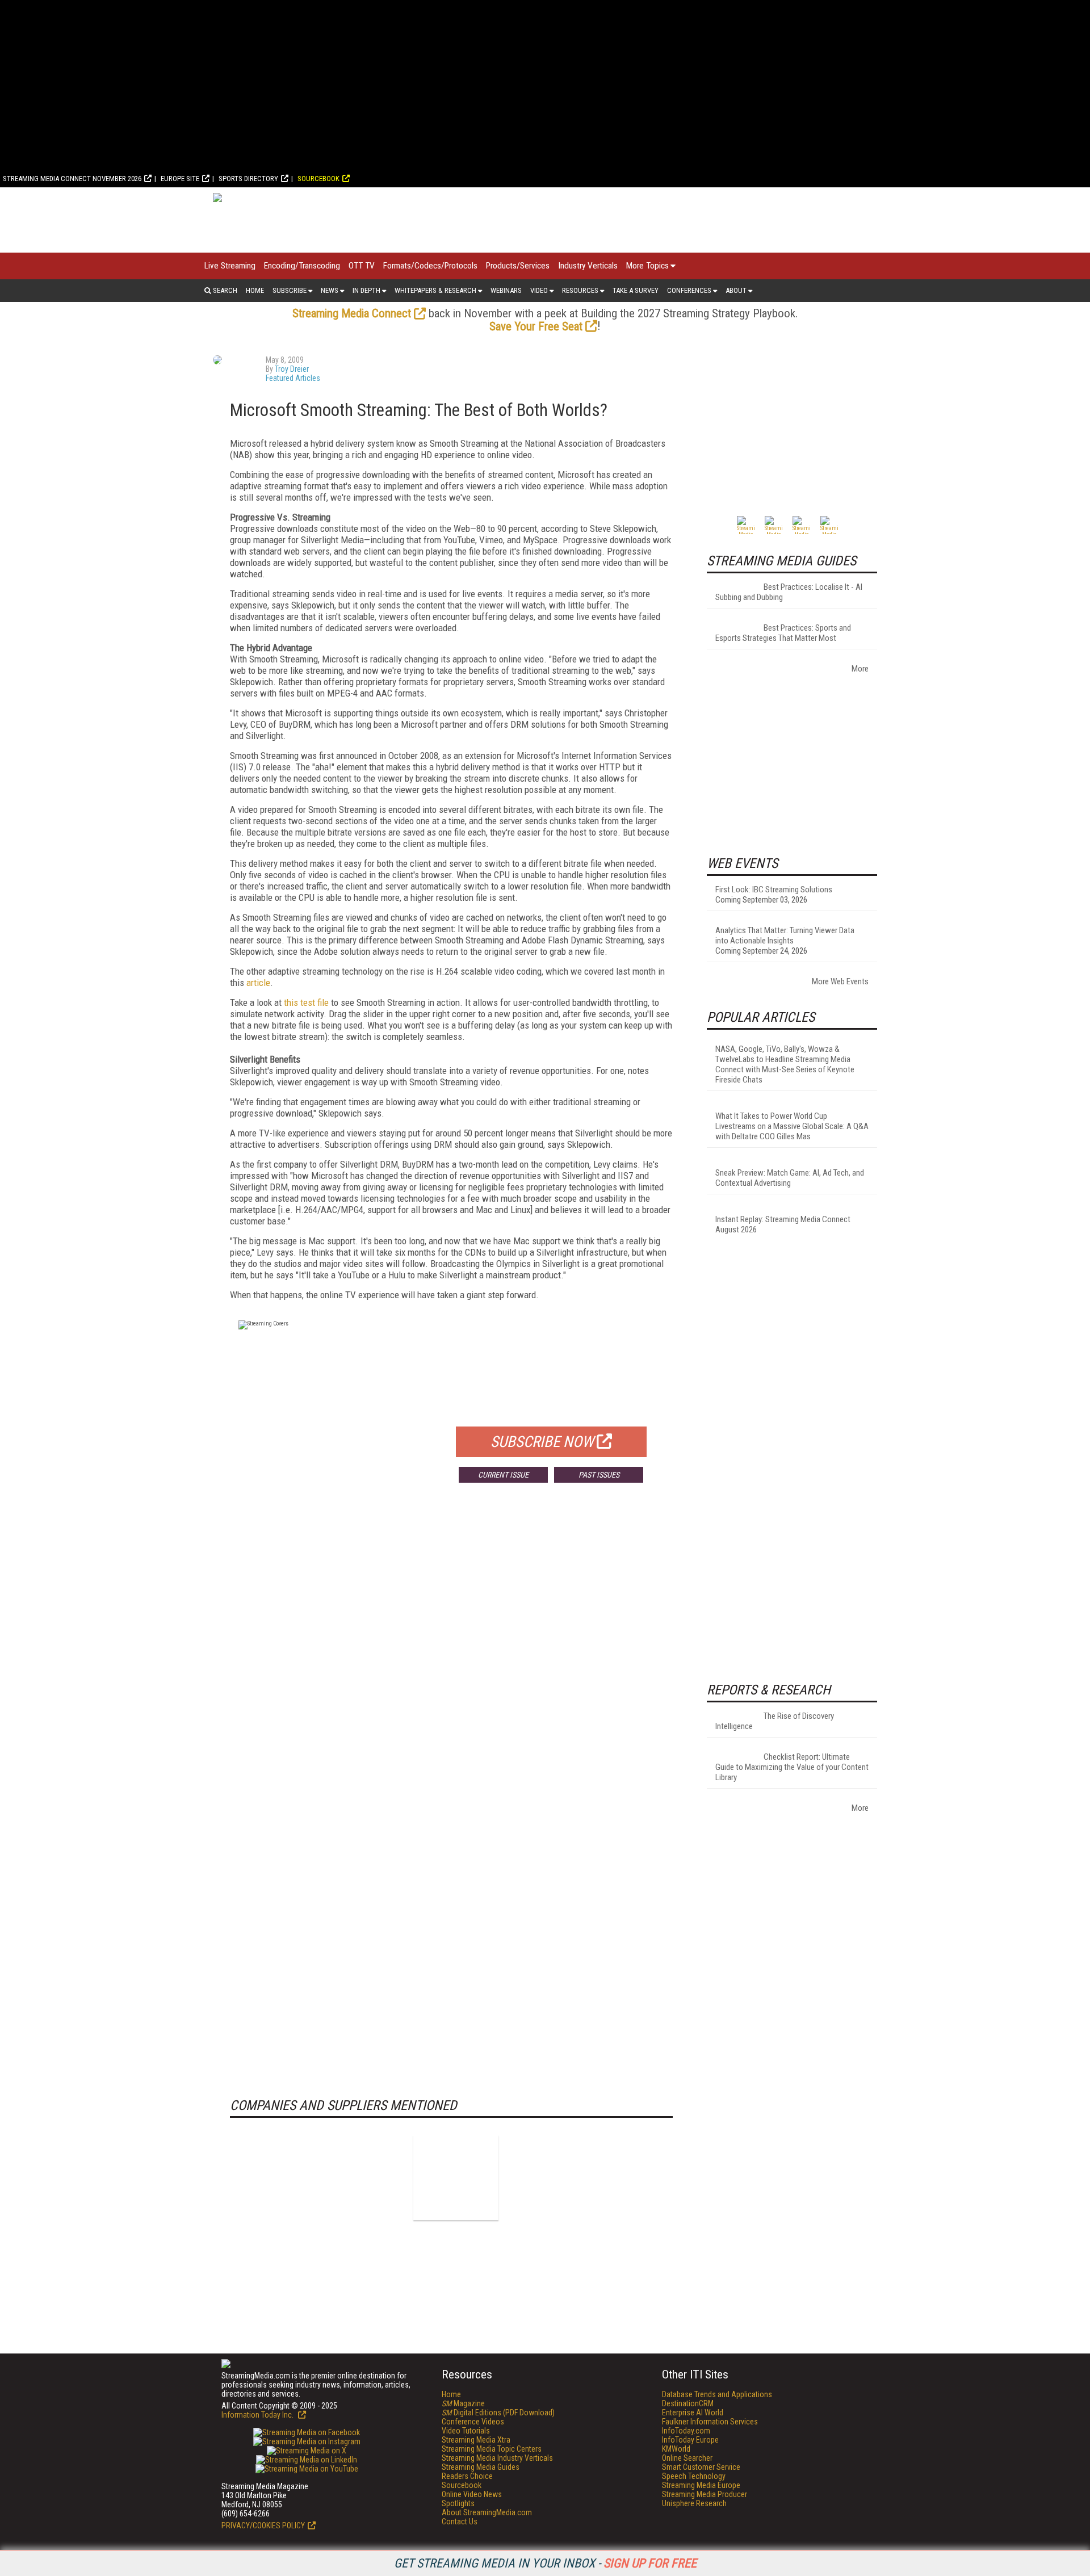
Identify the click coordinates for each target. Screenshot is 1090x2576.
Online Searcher (687, 2458)
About (736, 290)
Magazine (463, 2403)
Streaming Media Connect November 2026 (72, 179)
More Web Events (840, 981)
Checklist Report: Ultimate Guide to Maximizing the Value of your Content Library (792, 1767)
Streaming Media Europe (701, 2485)
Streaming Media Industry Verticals (497, 2458)
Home (255, 290)
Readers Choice (467, 2476)
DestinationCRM (688, 2403)
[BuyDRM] (456, 2178)
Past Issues (599, 1475)
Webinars (506, 290)
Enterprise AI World (693, 2413)
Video (539, 290)
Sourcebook (318, 179)
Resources (580, 290)
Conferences (689, 290)
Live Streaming (230, 266)
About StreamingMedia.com (487, 2512)
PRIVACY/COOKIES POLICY (263, 2525)
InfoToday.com (686, 2431)
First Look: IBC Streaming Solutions (774, 890)
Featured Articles (293, 378)
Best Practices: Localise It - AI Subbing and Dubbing (789, 592)
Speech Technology (694, 2476)
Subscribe (290, 290)
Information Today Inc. (258, 2415)
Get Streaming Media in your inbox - (545, 2563)
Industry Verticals (588, 266)
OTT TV (362, 266)
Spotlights (458, 2503)
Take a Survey (636, 290)
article (258, 983)
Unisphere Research (694, 2503)
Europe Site (180, 179)
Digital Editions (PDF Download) (498, 2413)
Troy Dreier (292, 369)
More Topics (647, 266)
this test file (306, 1002)
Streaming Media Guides (481, 2467)
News (330, 290)
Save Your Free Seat (536, 326)
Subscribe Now (542, 1442)
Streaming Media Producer (705, 2494)
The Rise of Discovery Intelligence (775, 1721)
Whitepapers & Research (435, 290)
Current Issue (503, 1475)
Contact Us (460, 2522)
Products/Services (518, 266)
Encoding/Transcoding (302, 266)
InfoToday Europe (690, 2440)
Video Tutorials (466, 2431)
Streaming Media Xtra (476, 2440)
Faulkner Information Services (710, 2422)
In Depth (366, 290)
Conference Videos (473, 2422)
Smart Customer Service (701, 2467)
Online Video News (472, 2494)
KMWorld (676, 2449)
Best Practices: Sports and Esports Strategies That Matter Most (783, 633)
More (860, 669)
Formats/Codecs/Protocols (430, 266)
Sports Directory (248, 179)
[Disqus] (451, 1659)
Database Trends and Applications (717, 2394)
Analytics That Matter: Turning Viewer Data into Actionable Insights (785, 935)
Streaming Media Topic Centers (492, 2449)
